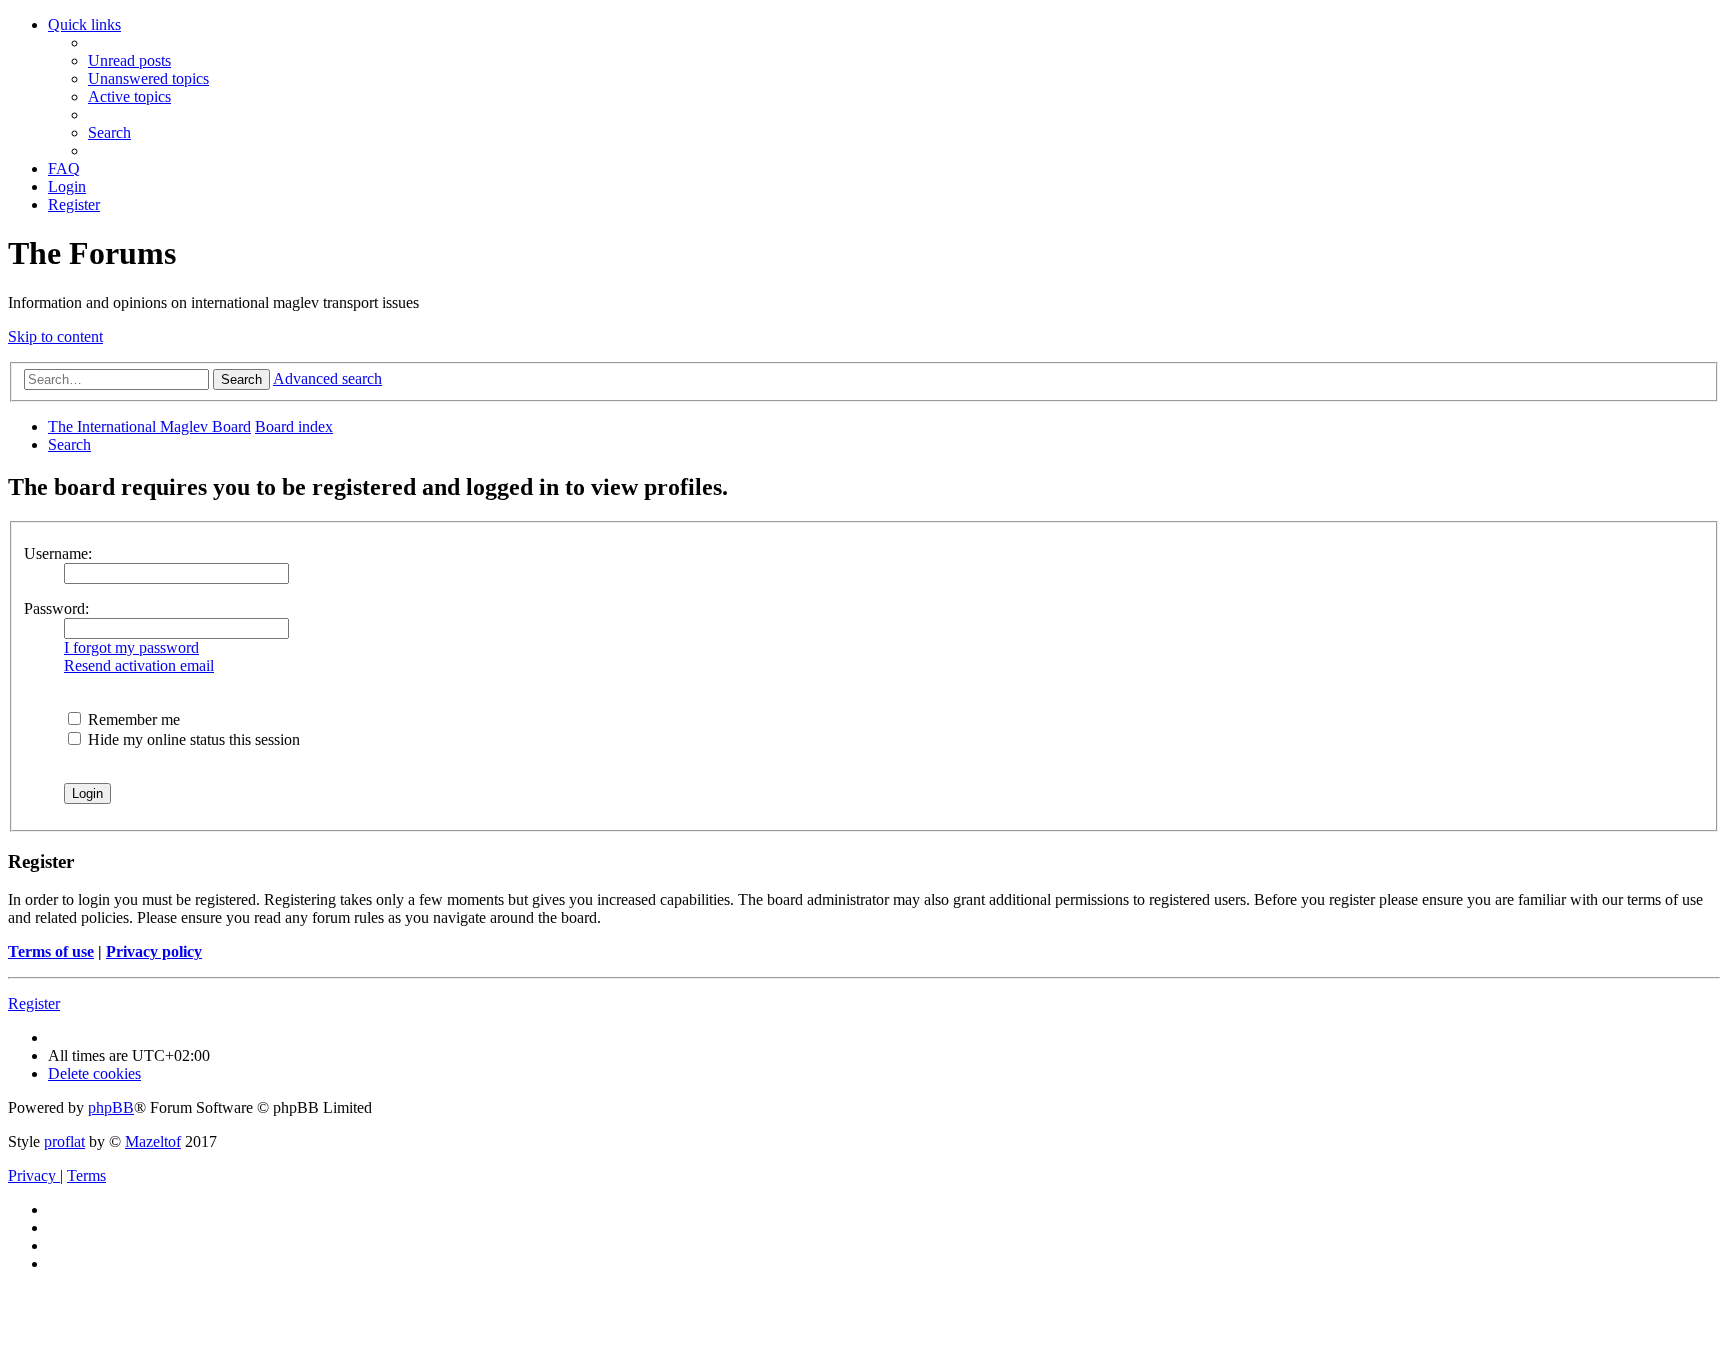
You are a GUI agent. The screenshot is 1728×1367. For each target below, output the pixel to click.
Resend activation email (139, 665)
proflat (64, 1141)
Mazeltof (153, 1141)
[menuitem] (129, 60)
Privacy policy (154, 951)
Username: (58, 553)
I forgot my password (131, 647)
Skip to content (55, 336)
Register (34, 1003)
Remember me (132, 719)
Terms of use (51, 951)
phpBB (111, 1107)
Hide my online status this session (192, 739)
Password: (56, 608)
